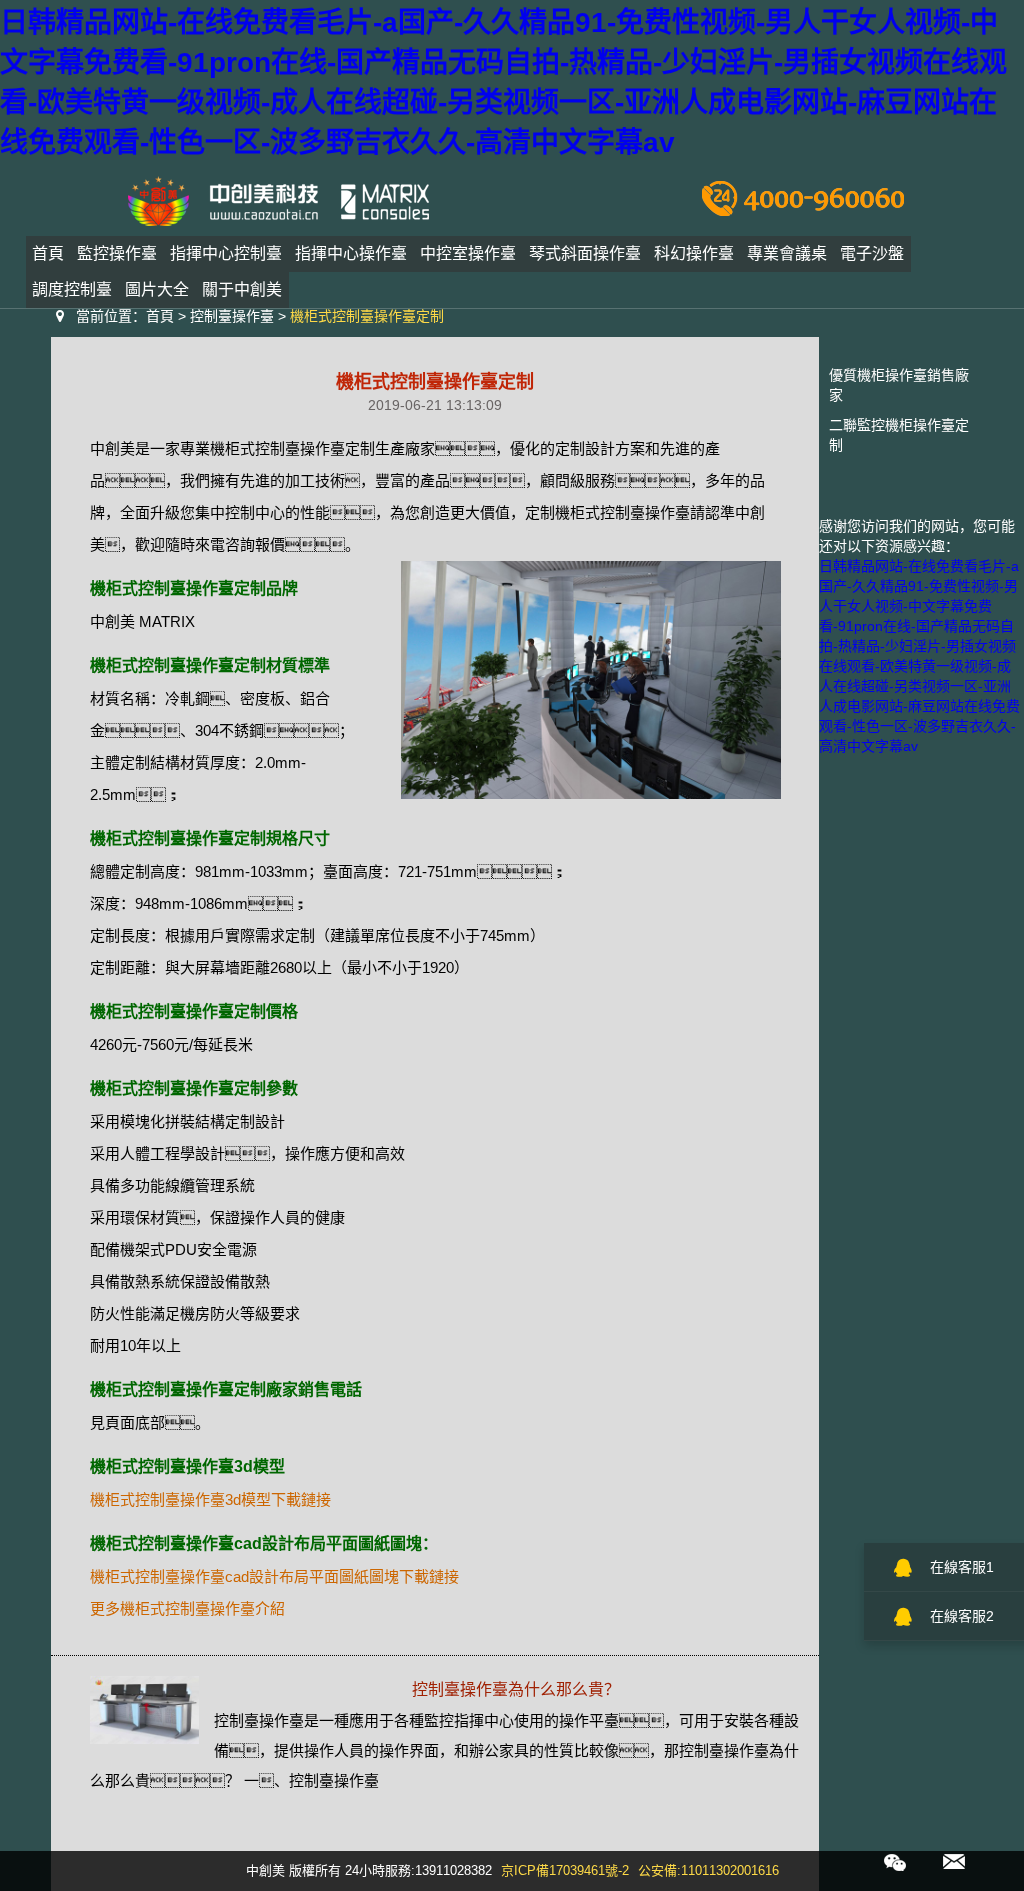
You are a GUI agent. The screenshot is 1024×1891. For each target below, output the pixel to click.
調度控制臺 (72, 289)
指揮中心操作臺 (351, 253)
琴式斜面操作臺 (585, 253)
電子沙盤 (872, 253)
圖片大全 (157, 289)
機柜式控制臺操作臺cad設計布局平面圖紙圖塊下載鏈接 (274, 1576)
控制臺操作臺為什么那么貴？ (516, 1689)
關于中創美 (242, 289)
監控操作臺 (117, 253)
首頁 (48, 253)
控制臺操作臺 (232, 316)
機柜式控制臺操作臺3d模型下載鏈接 (210, 1499)
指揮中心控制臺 (226, 253)
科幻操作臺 (694, 253)
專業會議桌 (787, 253)
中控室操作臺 (468, 253)
